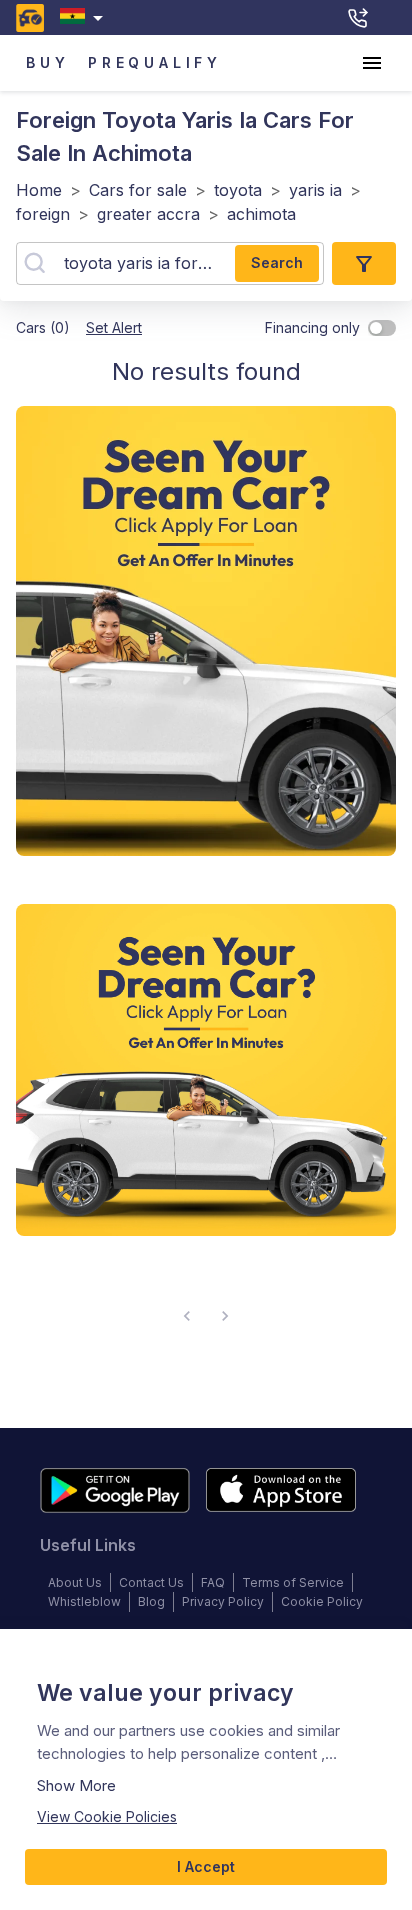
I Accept (206, 1866)
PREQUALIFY (155, 62)
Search (277, 262)
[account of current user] (372, 63)
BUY (47, 62)
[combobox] (85, 17)
